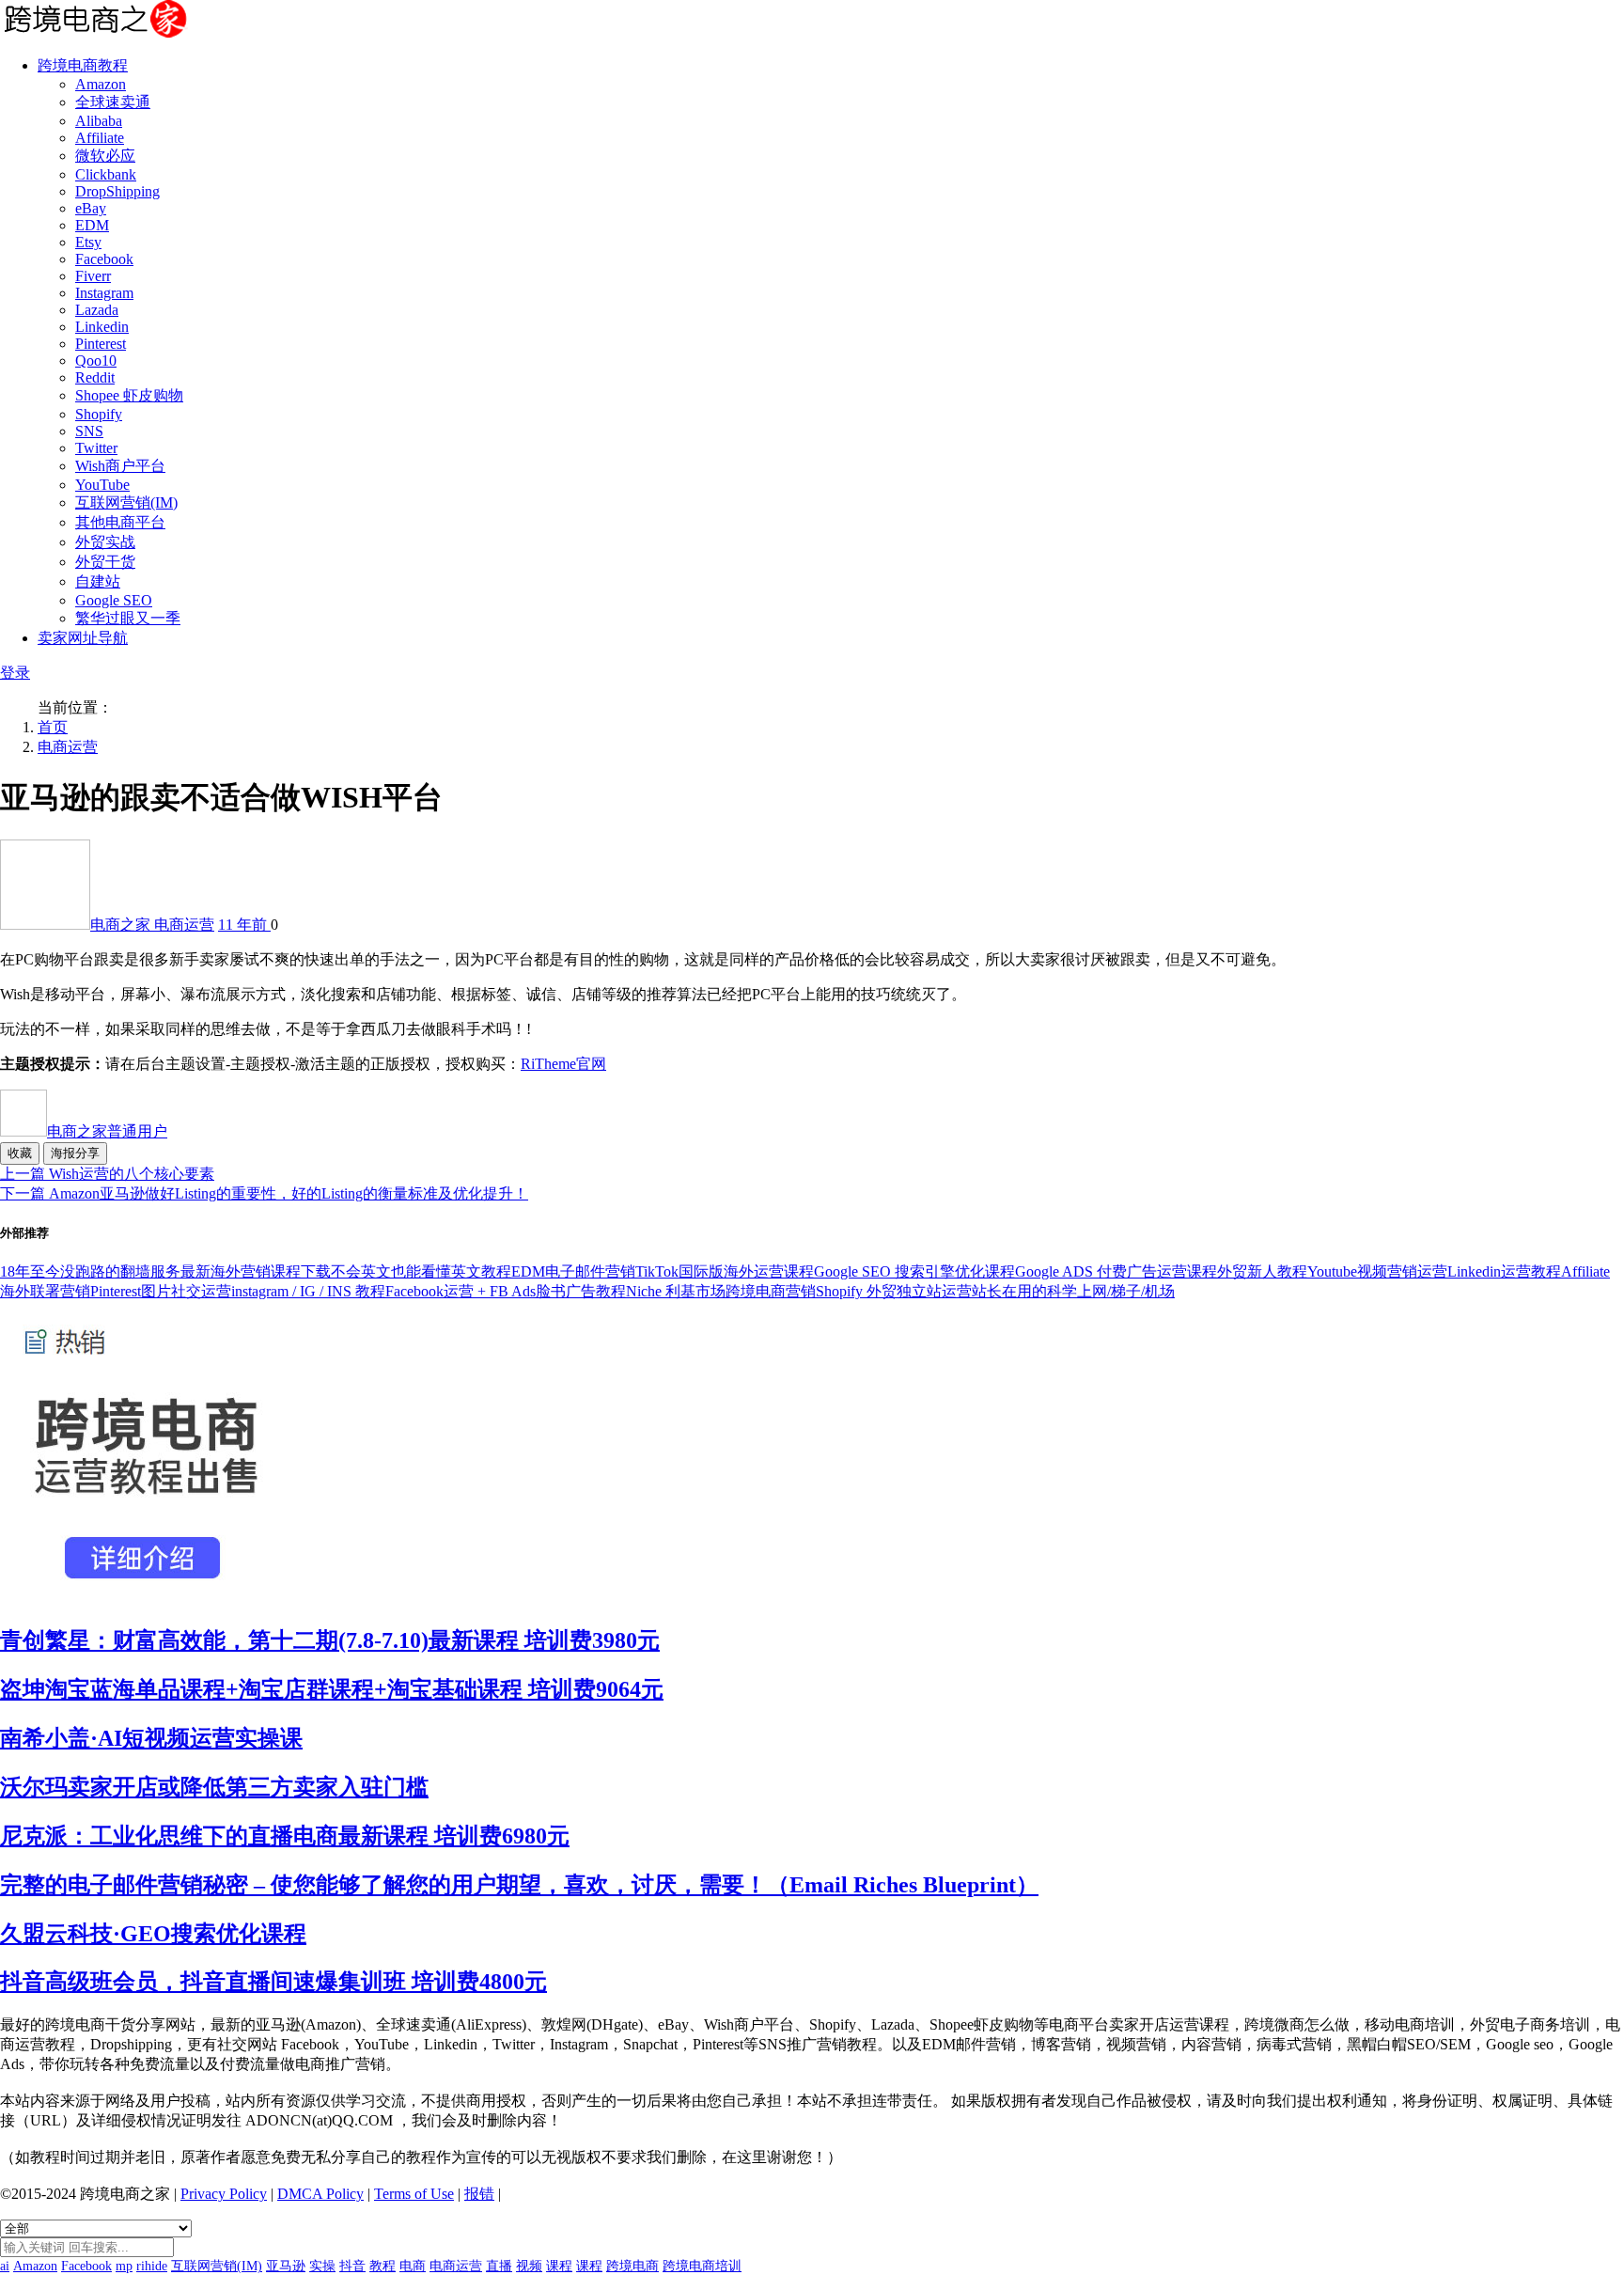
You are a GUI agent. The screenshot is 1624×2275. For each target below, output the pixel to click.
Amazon (101, 84)
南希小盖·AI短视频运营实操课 (151, 1738)
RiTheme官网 (563, 1064)
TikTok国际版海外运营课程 (725, 1271)
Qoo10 (96, 361)
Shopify (99, 414)
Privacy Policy (224, 2194)
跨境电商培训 (702, 2266)
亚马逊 (286, 2266)
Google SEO (114, 600)
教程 (383, 2266)
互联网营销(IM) (126, 502)
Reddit (95, 377)
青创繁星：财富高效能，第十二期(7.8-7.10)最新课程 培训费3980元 (330, 1640)
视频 (529, 2266)
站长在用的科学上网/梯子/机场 (1073, 1291)
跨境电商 (632, 2266)
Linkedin (102, 327)
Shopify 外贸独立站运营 (894, 1291)
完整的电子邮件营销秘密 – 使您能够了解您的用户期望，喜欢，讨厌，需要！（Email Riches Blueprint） (519, 1885)
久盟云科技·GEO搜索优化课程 (153, 1934)
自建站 (98, 581)
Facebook (104, 259)
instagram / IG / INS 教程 (308, 1291)
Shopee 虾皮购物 (129, 395)
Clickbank (106, 174)
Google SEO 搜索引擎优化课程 (914, 1271)
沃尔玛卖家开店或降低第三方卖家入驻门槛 (214, 1787)
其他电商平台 (120, 522)
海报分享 (75, 1153)
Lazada (97, 310)
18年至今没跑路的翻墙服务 (90, 1271)
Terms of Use (414, 2194)
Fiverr (93, 276)
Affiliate (100, 138)
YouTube (102, 485)
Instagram (104, 293)
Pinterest (101, 344)
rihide (152, 2266)
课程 (559, 2266)
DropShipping (117, 191)
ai (5, 2266)
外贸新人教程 (1262, 1271)
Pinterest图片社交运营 (161, 1291)
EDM (92, 225)
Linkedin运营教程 (1504, 1271)
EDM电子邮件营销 (573, 1271)
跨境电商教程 (83, 65)
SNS (89, 431)
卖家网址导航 (83, 638)
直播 (499, 2266)
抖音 (352, 2266)
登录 (15, 673)
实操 (322, 2266)
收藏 (20, 1153)
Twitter (96, 448)
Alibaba (99, 121)
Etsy (88, 242)
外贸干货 (105, 562)
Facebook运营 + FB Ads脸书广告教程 (506, 1291)
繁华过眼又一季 (128, 618)
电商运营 (68, 747)
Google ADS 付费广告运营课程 (1116, 1271)
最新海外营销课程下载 (256, 1271)
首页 (53, 727)
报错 (479, 2194)
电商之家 (122, 925)
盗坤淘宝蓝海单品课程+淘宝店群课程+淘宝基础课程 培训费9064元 (332, 1689)
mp (124, 2266)
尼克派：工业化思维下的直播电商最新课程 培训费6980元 (285, 1836)
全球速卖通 (113, 102)
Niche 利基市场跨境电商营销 (721, 1291)
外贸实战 (105, 542)
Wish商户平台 (120, 466)
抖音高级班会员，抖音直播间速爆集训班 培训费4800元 (273, 1982)
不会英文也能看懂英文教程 (421, 1271)
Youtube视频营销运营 (1377, 1271)
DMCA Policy (320, 2194)
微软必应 (105, 156)
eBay (91, 208)
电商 (413, 2266)
